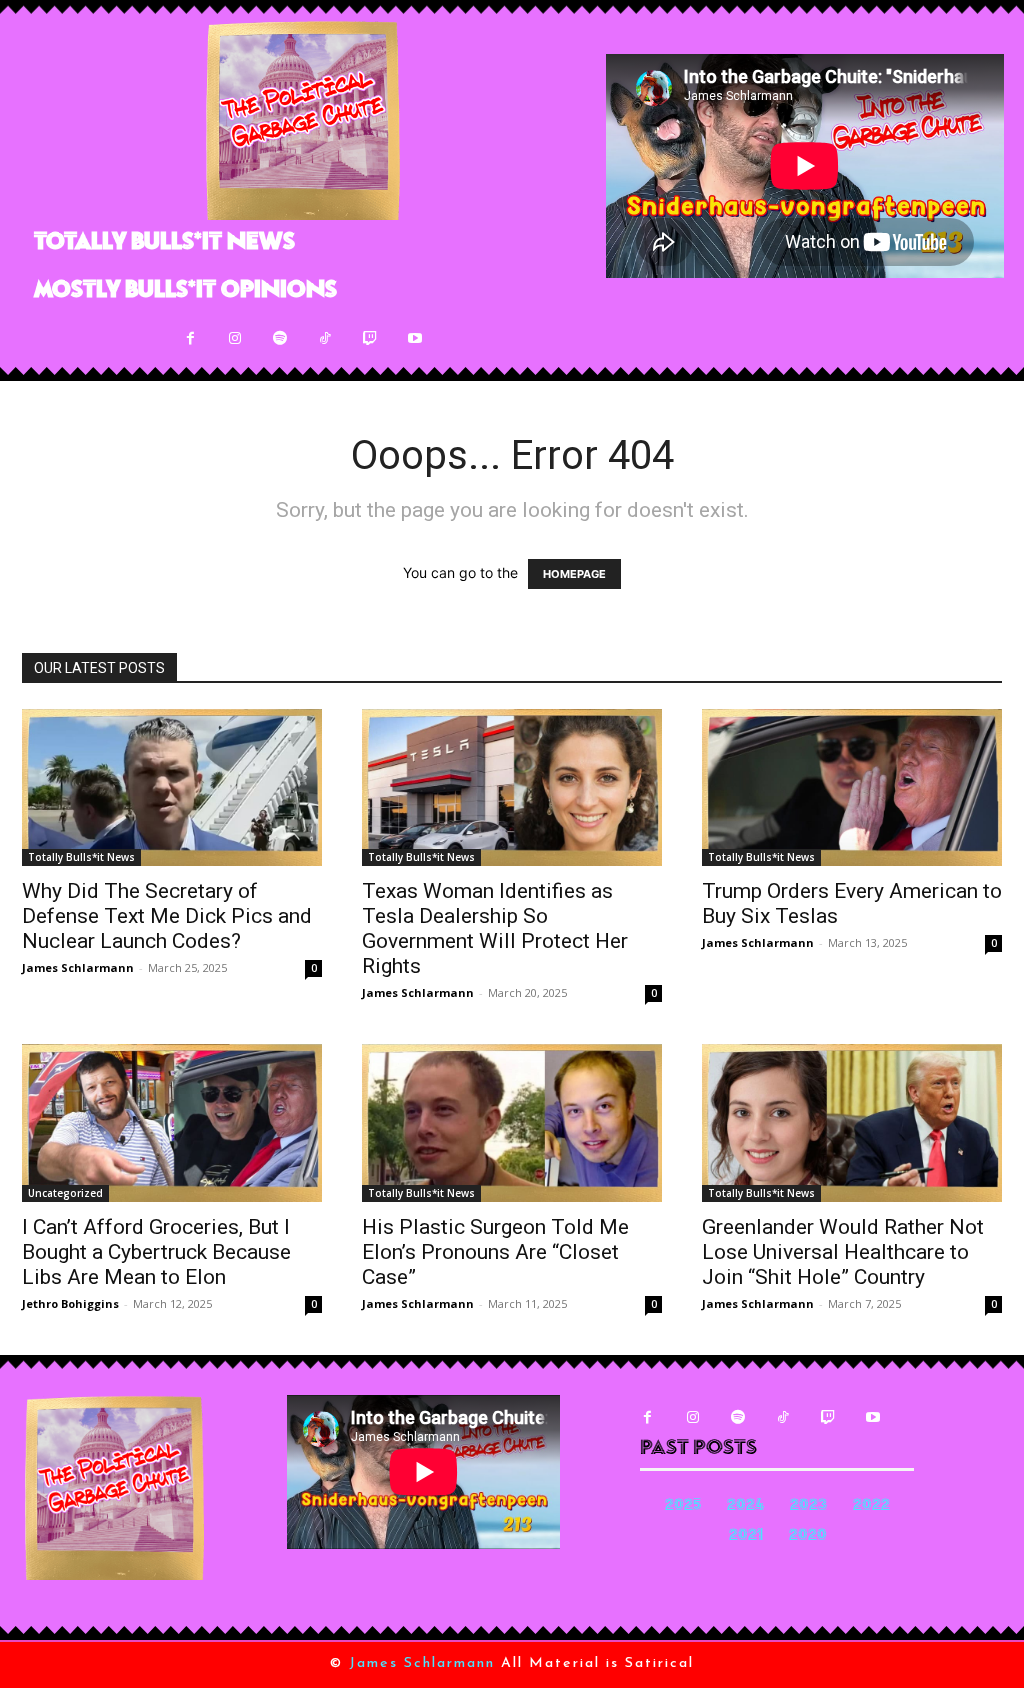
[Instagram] (235, 338)
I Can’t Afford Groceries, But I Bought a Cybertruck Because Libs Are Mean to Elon (156, 1252)
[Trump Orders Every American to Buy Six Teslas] (852, 787)
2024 (745, 1506)
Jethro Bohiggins (70, 1303)
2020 (808, 1536)
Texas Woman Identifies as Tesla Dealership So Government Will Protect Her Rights (495, 928)
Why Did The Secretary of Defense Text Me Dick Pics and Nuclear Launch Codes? (167, 916)
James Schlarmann (78, 967)
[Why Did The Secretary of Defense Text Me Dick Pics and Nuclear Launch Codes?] (172, 787)
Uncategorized (65, 1193)
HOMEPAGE (574, 574)
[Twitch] (370, 338)
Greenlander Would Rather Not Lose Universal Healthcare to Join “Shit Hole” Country (843, 1252)
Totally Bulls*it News (81, 857)
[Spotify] (280, 338)
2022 (871, 1506)
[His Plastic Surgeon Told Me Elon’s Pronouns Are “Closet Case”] (512, 1122)
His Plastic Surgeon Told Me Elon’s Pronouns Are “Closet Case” (495, 1252)
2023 (808, 1506)
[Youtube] (415, 338)
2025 (683, 1506)
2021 (746, 1536)
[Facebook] (190, 338)
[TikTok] (325, 338)
